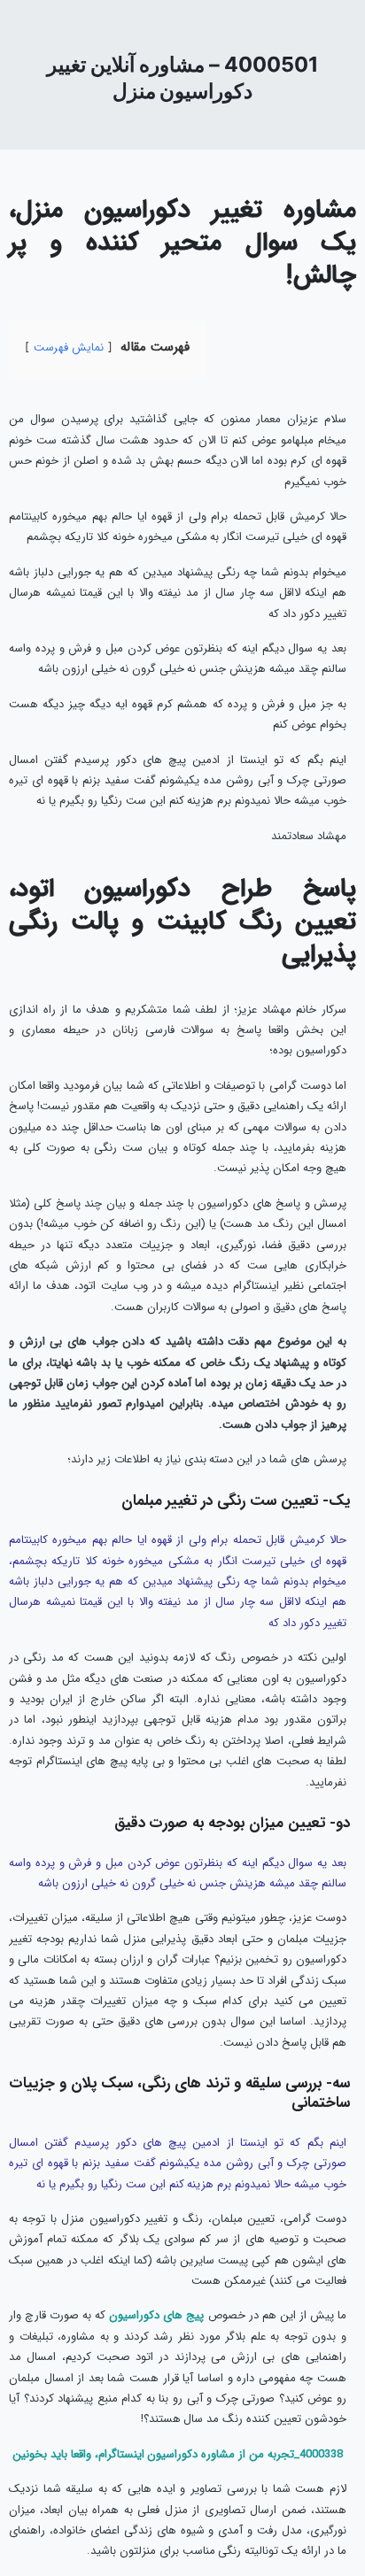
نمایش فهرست (69, 348)
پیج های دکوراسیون (156, 2315)
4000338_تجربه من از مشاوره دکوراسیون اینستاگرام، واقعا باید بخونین (178, 2454)
